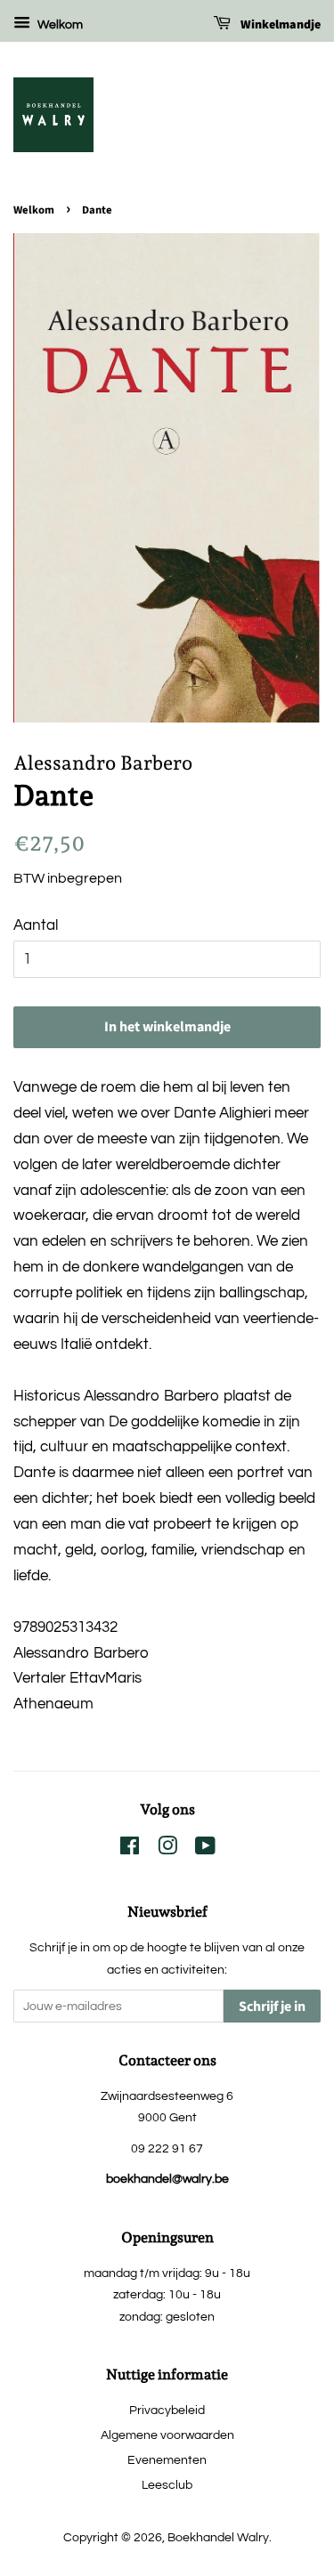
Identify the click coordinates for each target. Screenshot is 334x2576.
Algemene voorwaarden (167, 2435)
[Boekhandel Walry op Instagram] (167, 1849)
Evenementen (167, 2460)
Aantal (36, 925)
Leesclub (167, 2485)
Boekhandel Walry (218, 2537)
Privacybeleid (167, 2410)
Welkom (59, 25)
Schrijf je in (272, 2007)
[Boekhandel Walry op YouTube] (205, 1849)
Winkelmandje (279, 25)
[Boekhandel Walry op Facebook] (130, 1849)
